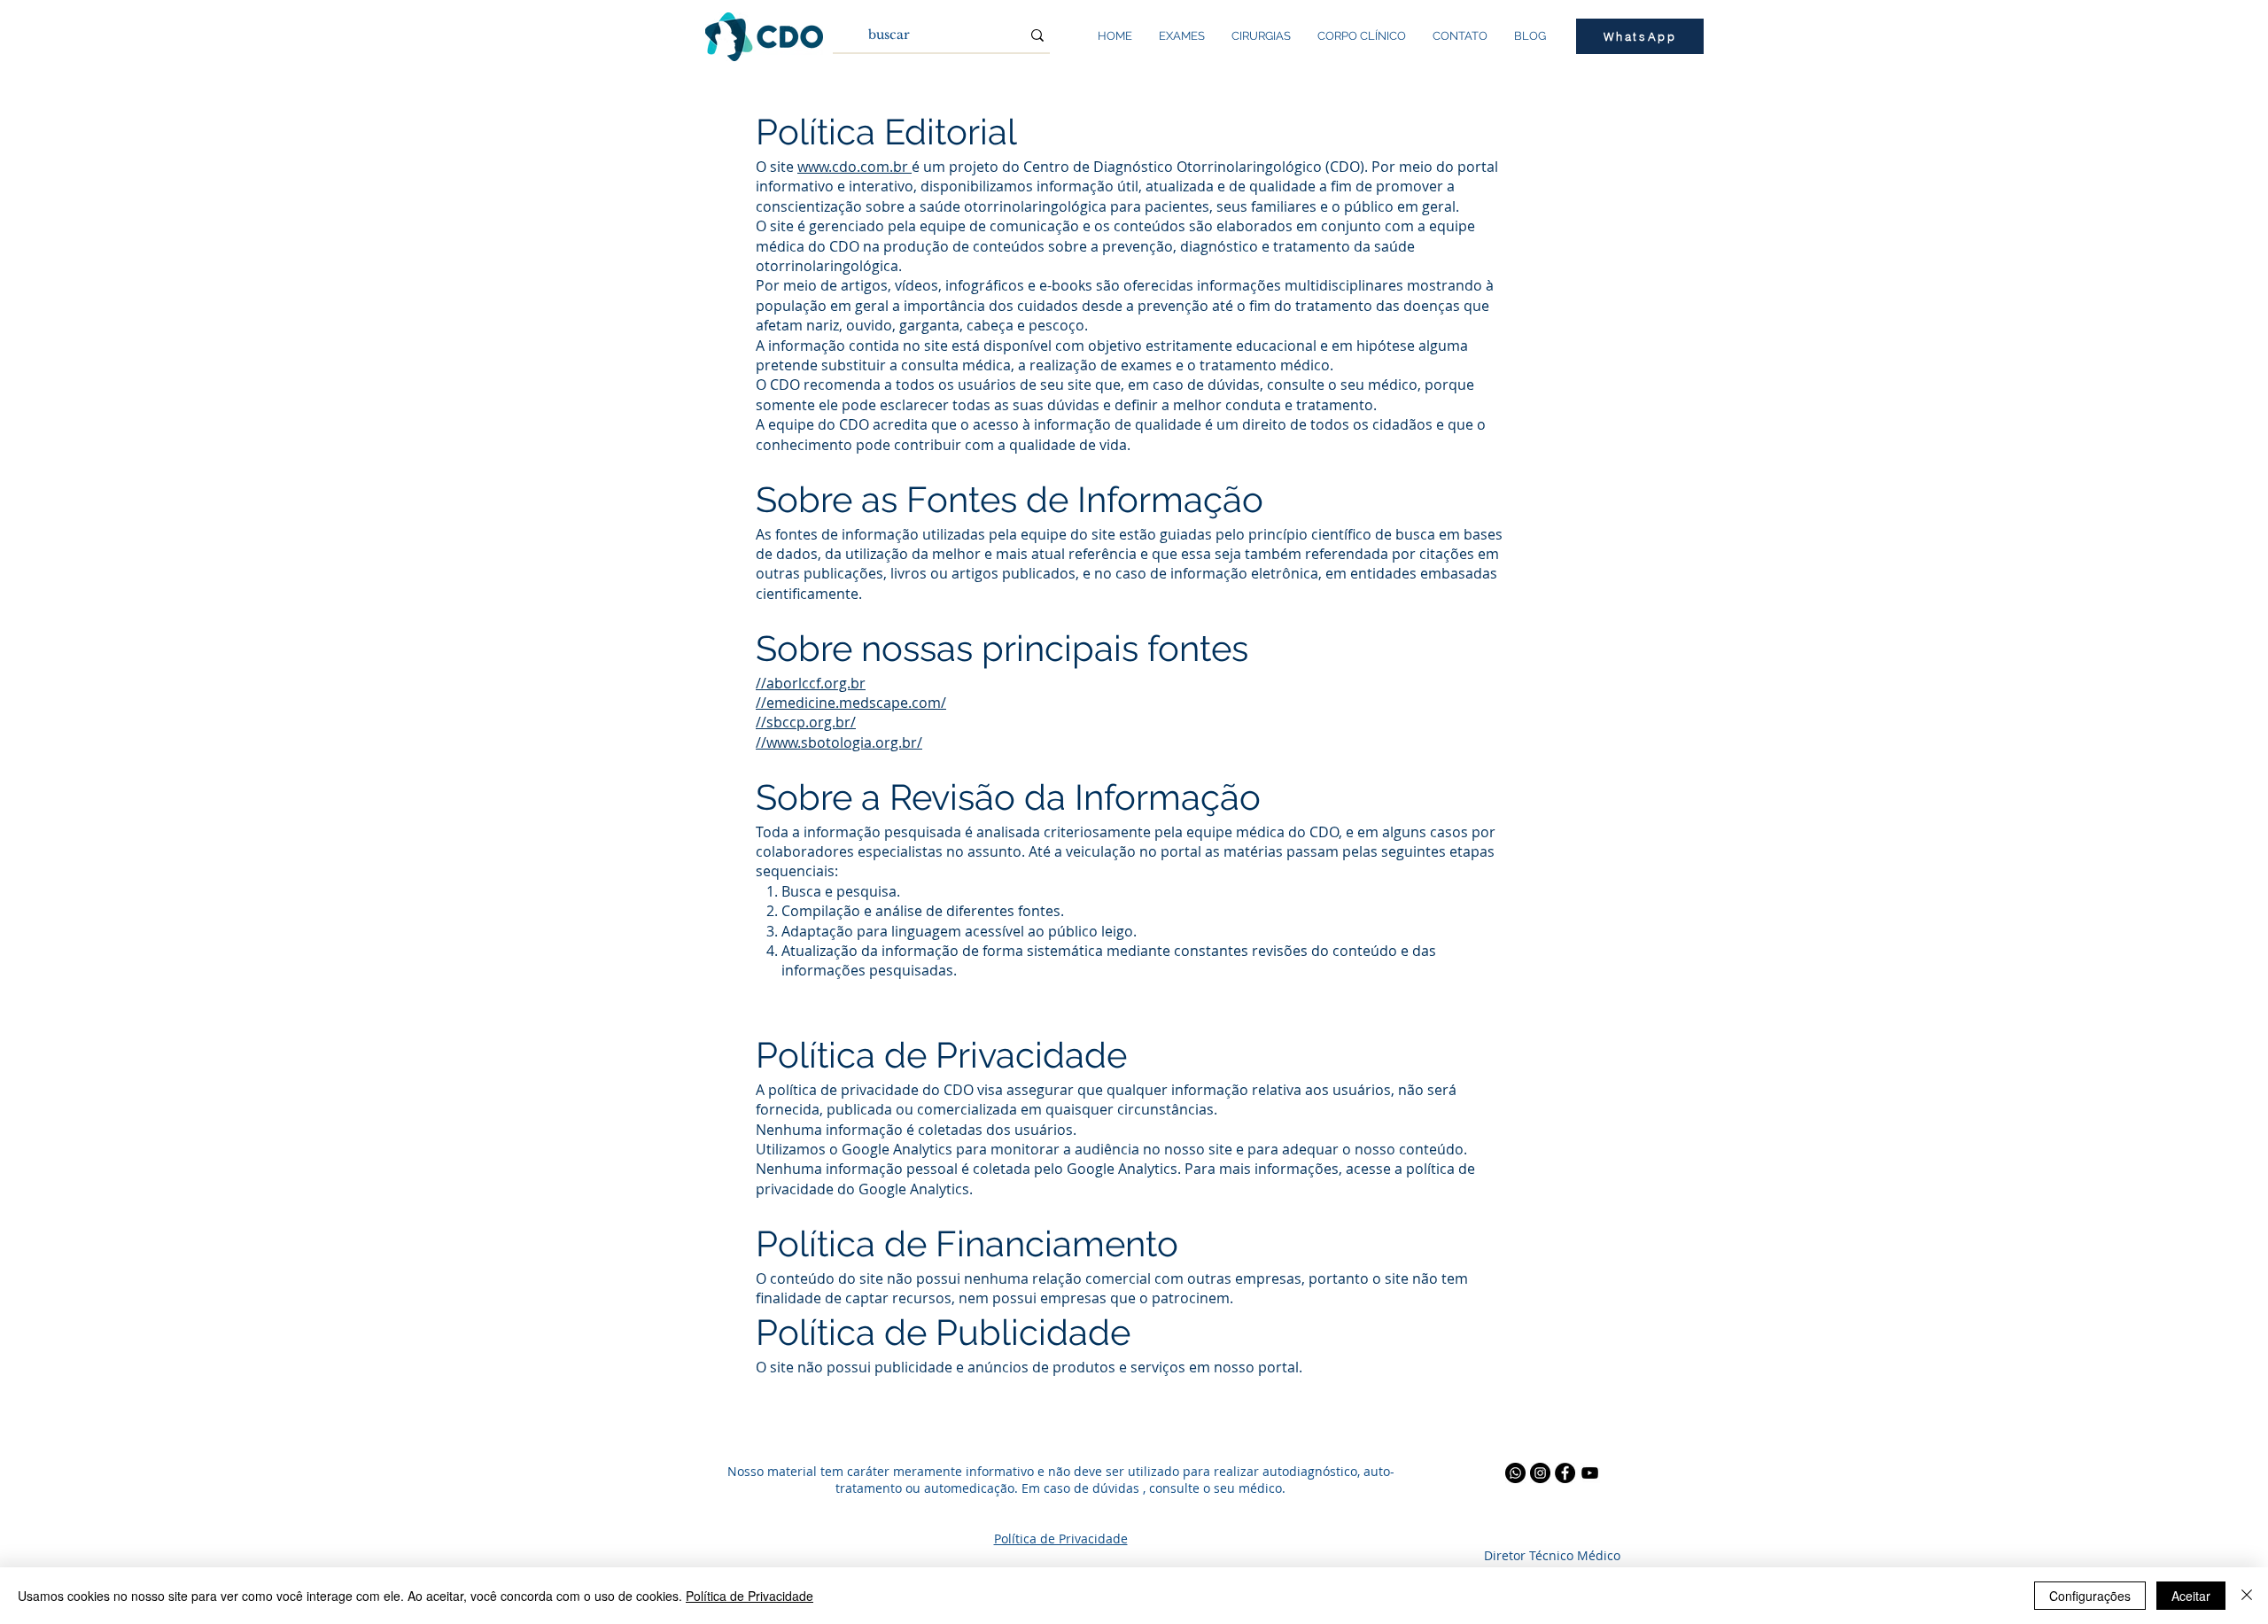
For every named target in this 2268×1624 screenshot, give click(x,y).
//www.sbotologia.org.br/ (839, 742)
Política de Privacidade (750, 1596)
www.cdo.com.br (854, 167)
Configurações (2090, 1596)
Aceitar (2191, 1596)
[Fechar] (2247, 1596)
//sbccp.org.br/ (806, 722)
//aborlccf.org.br (811, 683)
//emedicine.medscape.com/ (851, 703)
